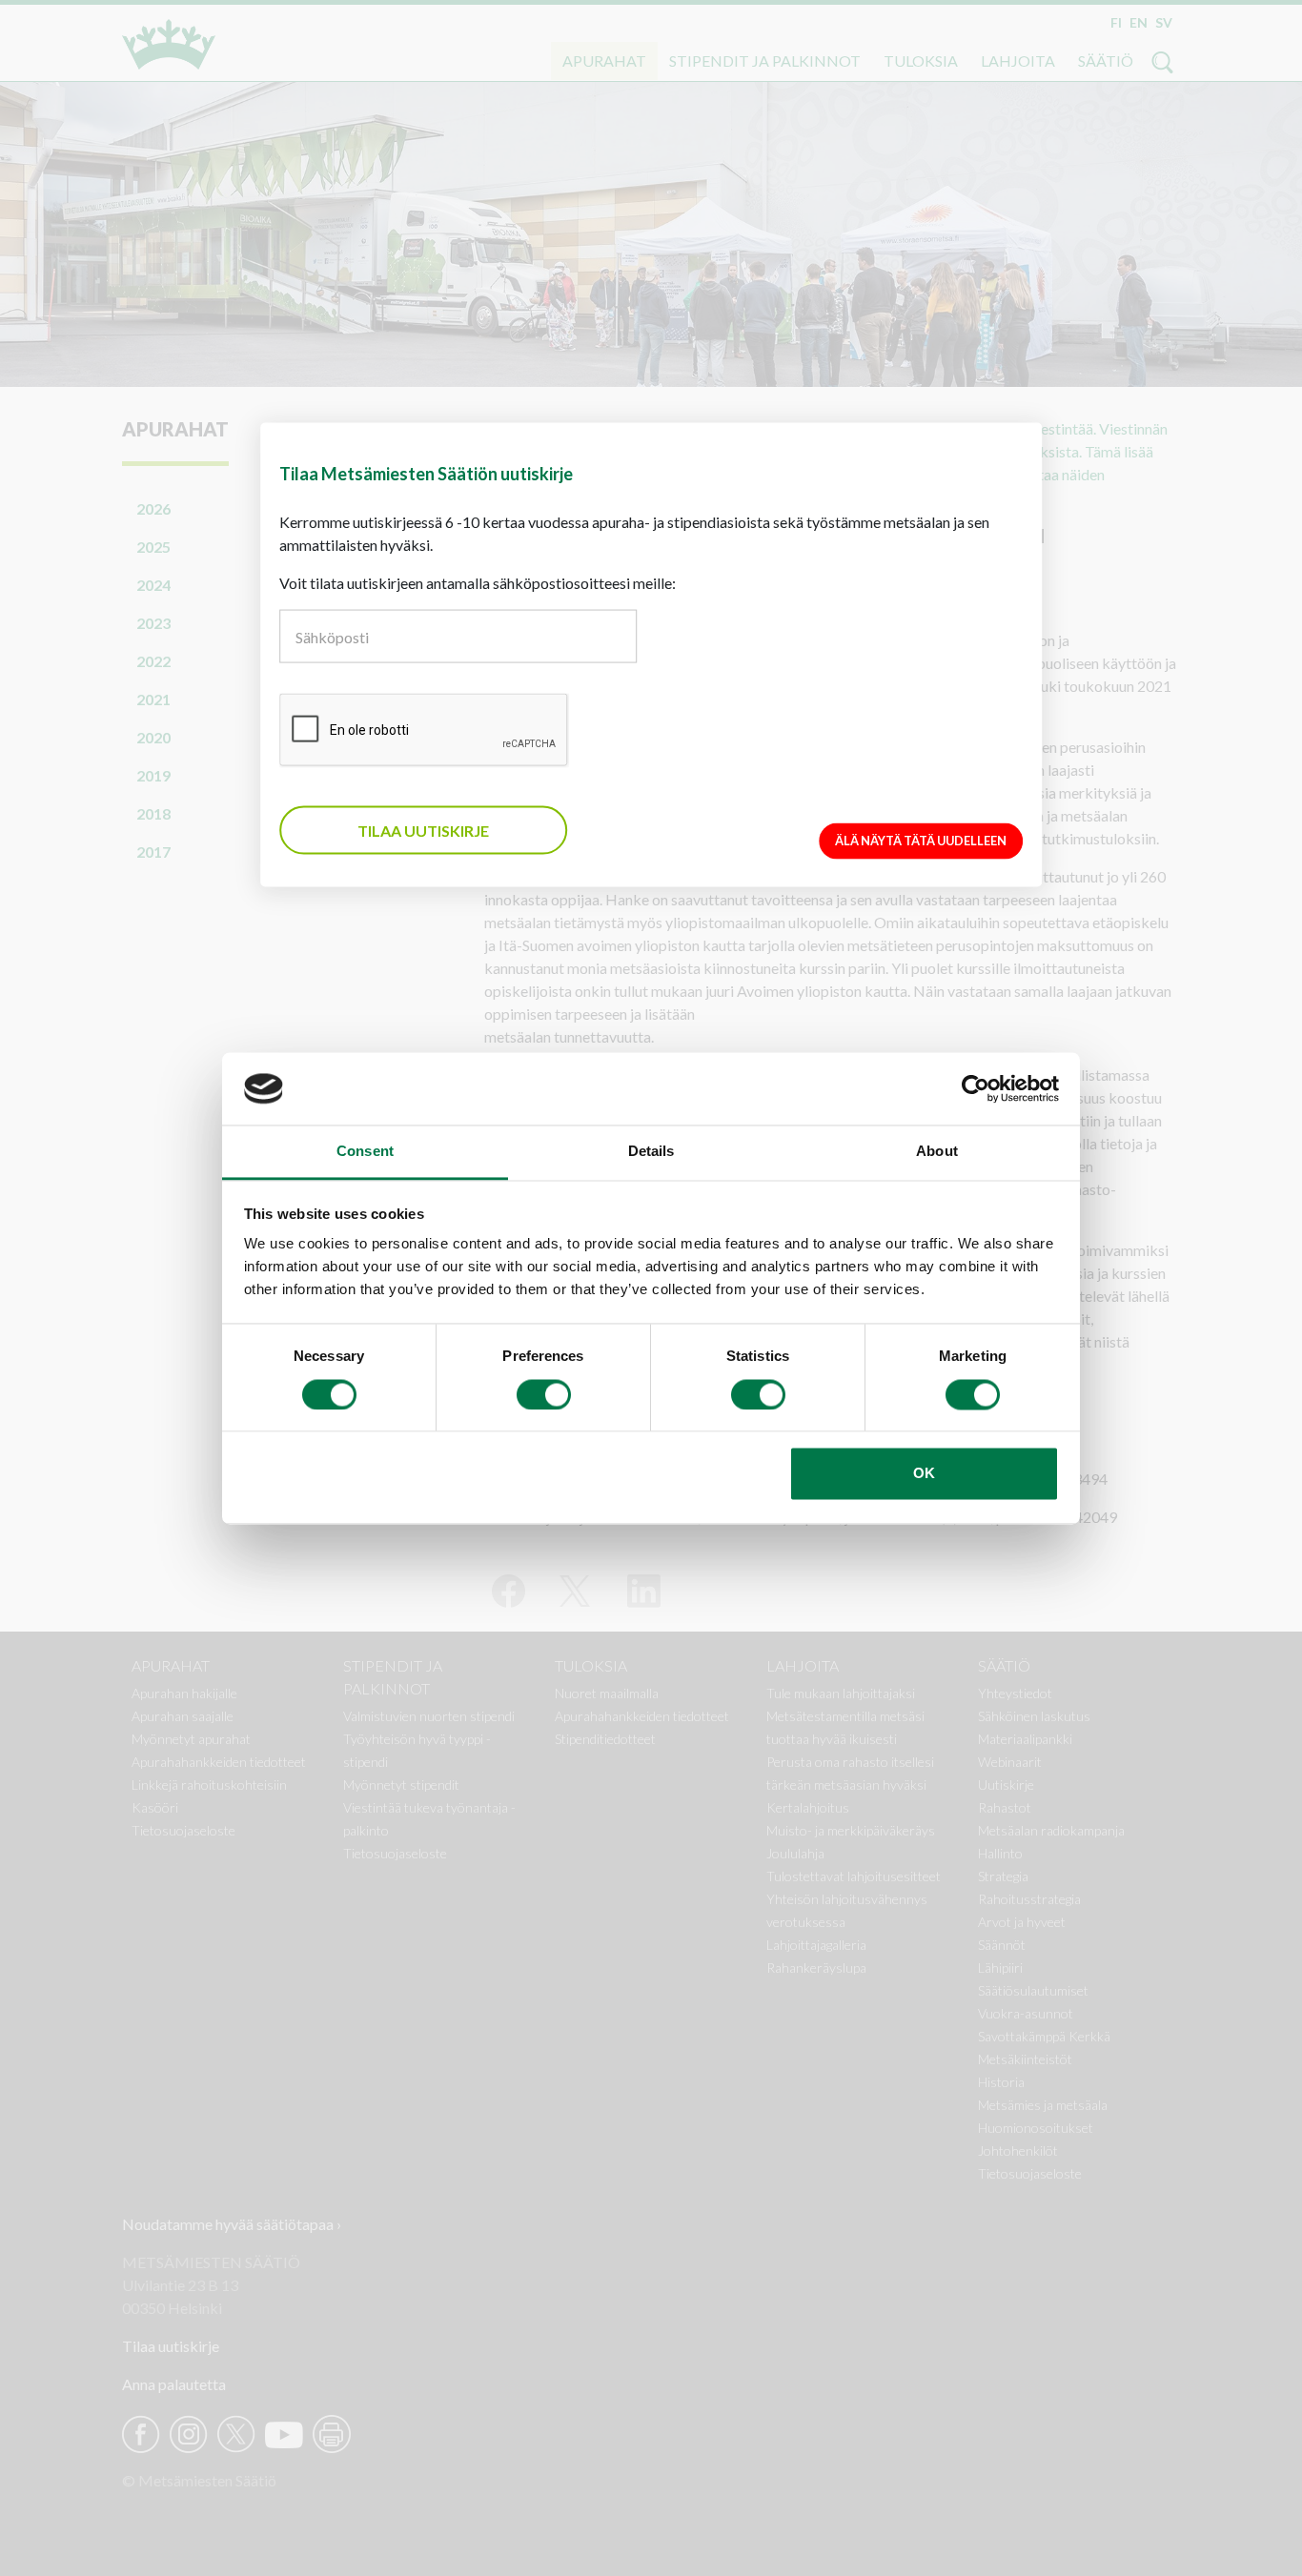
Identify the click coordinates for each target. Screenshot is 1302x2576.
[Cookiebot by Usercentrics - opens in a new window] (976, 1088)
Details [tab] (651, 1152)
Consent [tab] (365, 1152)
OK (924, 1474)
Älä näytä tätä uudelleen (921, 841)
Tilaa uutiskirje (423, 830)
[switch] (544, 1394)
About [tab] (937, 1152)
